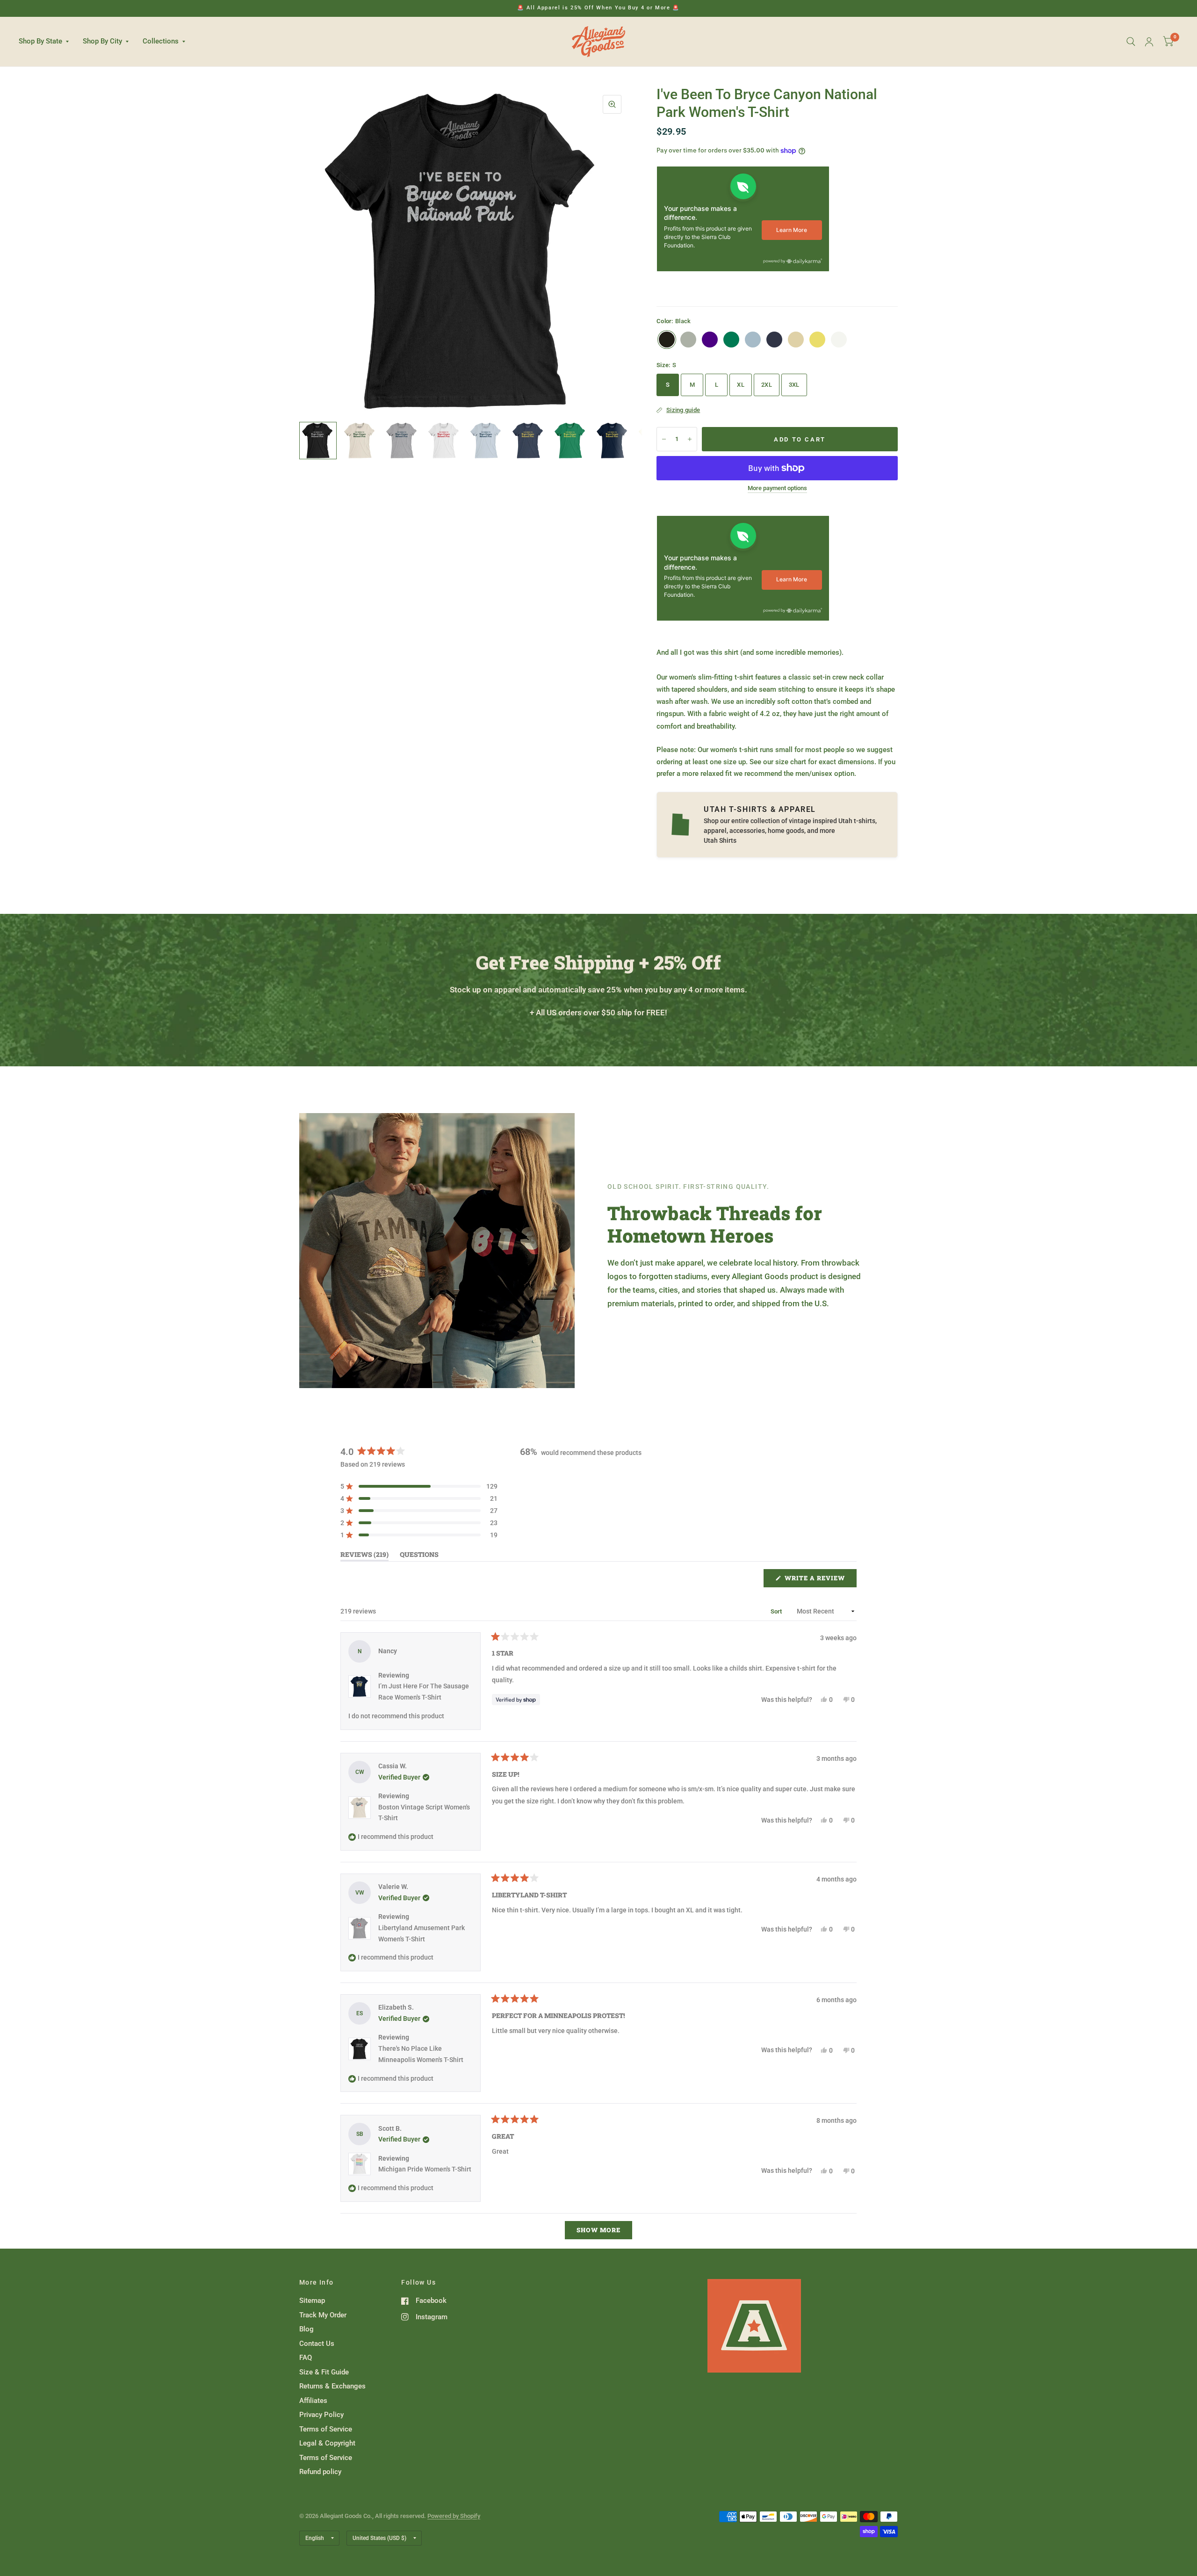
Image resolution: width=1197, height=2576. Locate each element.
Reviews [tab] (364, 1556)
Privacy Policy (321, 2415)
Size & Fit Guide (324, 2372)
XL (741, 385)
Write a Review (817, 1580)
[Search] (1131, 42)
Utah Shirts (720, 840)
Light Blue (753, 340)
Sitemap (312, 2301)
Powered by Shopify (454, 2516)
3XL (794, 385)
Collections (161, 41)
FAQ (306, 2358)
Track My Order (323, 2315)
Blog (306, 2329)
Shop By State (40, 41)
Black (667, 340)
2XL (767, 385)
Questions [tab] (419, 1556)
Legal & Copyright (327, 2443)
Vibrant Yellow (817, 340)
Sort (777, 1611)
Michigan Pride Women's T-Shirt (425, 2169)
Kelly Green (731, 340)
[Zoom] (612, 104)
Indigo (710, 340)
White (839, 340)
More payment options (777, 488)
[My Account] (1149, 42)
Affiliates (313, 2401)
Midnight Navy (774, 340)
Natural (796, 340)
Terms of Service (326, 2429)
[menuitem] (47, 42)
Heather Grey (688, 340)
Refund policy (320, 2472)
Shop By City (102, 41)
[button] (419, 1486)
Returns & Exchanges (332, 2386)
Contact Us (317, 2344)
